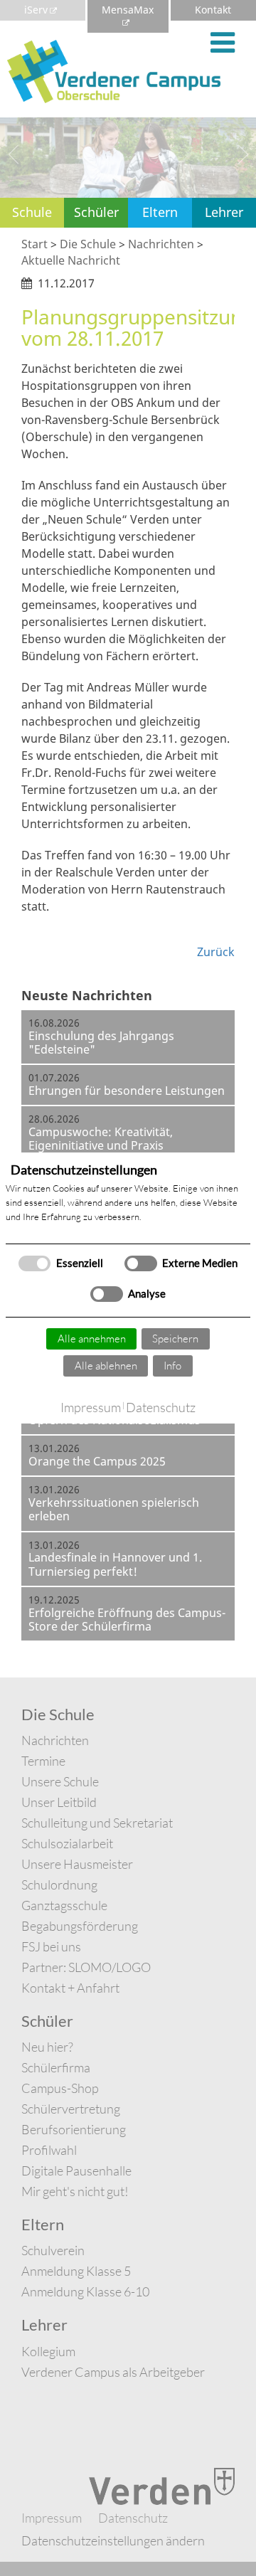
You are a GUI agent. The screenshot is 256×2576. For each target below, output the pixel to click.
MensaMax (128, 10)
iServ (36, 10)
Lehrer (224, 212)
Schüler (96, 212)
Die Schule (88, 244)
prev (14, 154)
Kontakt (213, 10)
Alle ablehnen (106, 1366)
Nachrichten (161, 244)
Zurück (216, 952)
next (242, 154)
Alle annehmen (92, 1339)
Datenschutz (161, 1407)
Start (34, 244)
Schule (32, 212)
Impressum (91, 1407)
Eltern (160, 212)
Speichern (175, 1339)
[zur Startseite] (114, 70)
